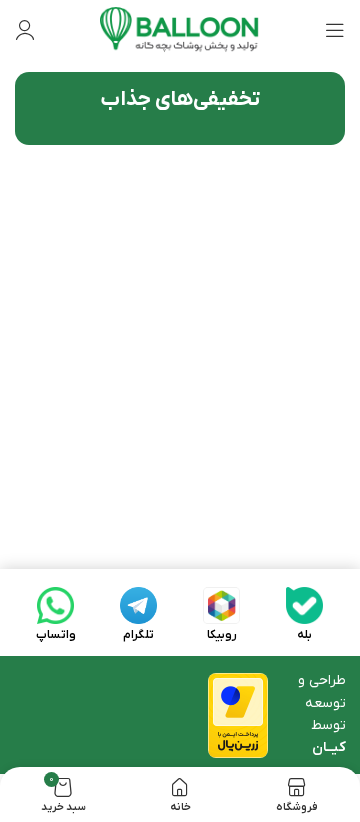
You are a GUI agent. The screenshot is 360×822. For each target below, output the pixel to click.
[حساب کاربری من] (25, 30)
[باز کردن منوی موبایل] (335, 30)
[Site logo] (180, 29)
